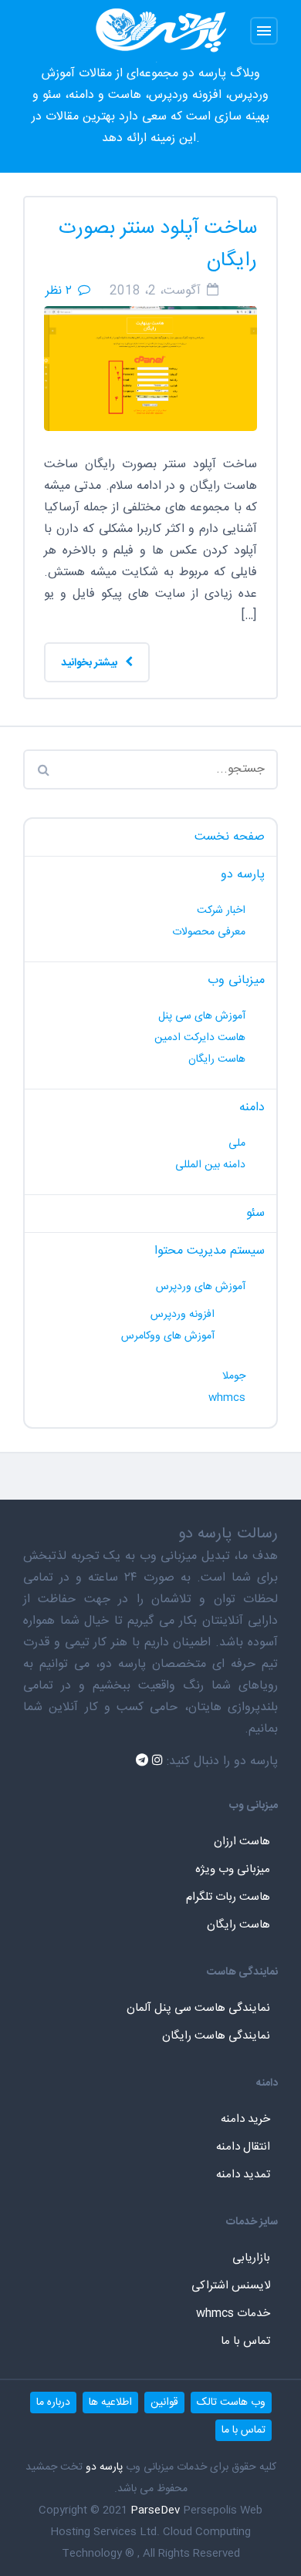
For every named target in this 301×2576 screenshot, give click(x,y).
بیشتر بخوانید (90, 663)
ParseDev (155, 2510)
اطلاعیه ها (110, 2403)
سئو (255, 1213)
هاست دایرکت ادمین (200, 1038)
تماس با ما (245, 2341)
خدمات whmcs (233, 2313)
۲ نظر (59, 291)
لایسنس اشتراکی (231, 2286)
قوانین (164, 2403)
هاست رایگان (217, 1059)
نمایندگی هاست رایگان (216, 2036)
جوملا (234, 1376)
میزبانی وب (236, 980)
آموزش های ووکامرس (168, 1336)
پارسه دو (243, 875)
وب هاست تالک (231, 2403)
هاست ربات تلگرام (228, 1897)
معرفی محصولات (209, 932)
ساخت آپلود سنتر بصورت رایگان (158, 245)
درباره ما (53, 2403)
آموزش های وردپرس (201, 1287)
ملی (237, 1143)
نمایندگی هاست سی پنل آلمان (198, 2008)
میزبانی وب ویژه (233, 1869)
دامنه (252, 1108)
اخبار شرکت (221, 911)
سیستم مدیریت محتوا (210, 1251)
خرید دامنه (245, 2119)
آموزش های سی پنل (202, 1016)
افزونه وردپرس (183, 1315)
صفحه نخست (230, 837)
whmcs (227, 1398)
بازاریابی (251, 2258)
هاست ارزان (242, 1842)
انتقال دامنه (243, 2147)
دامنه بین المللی (210, 1165)
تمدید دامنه (243, 2175)
